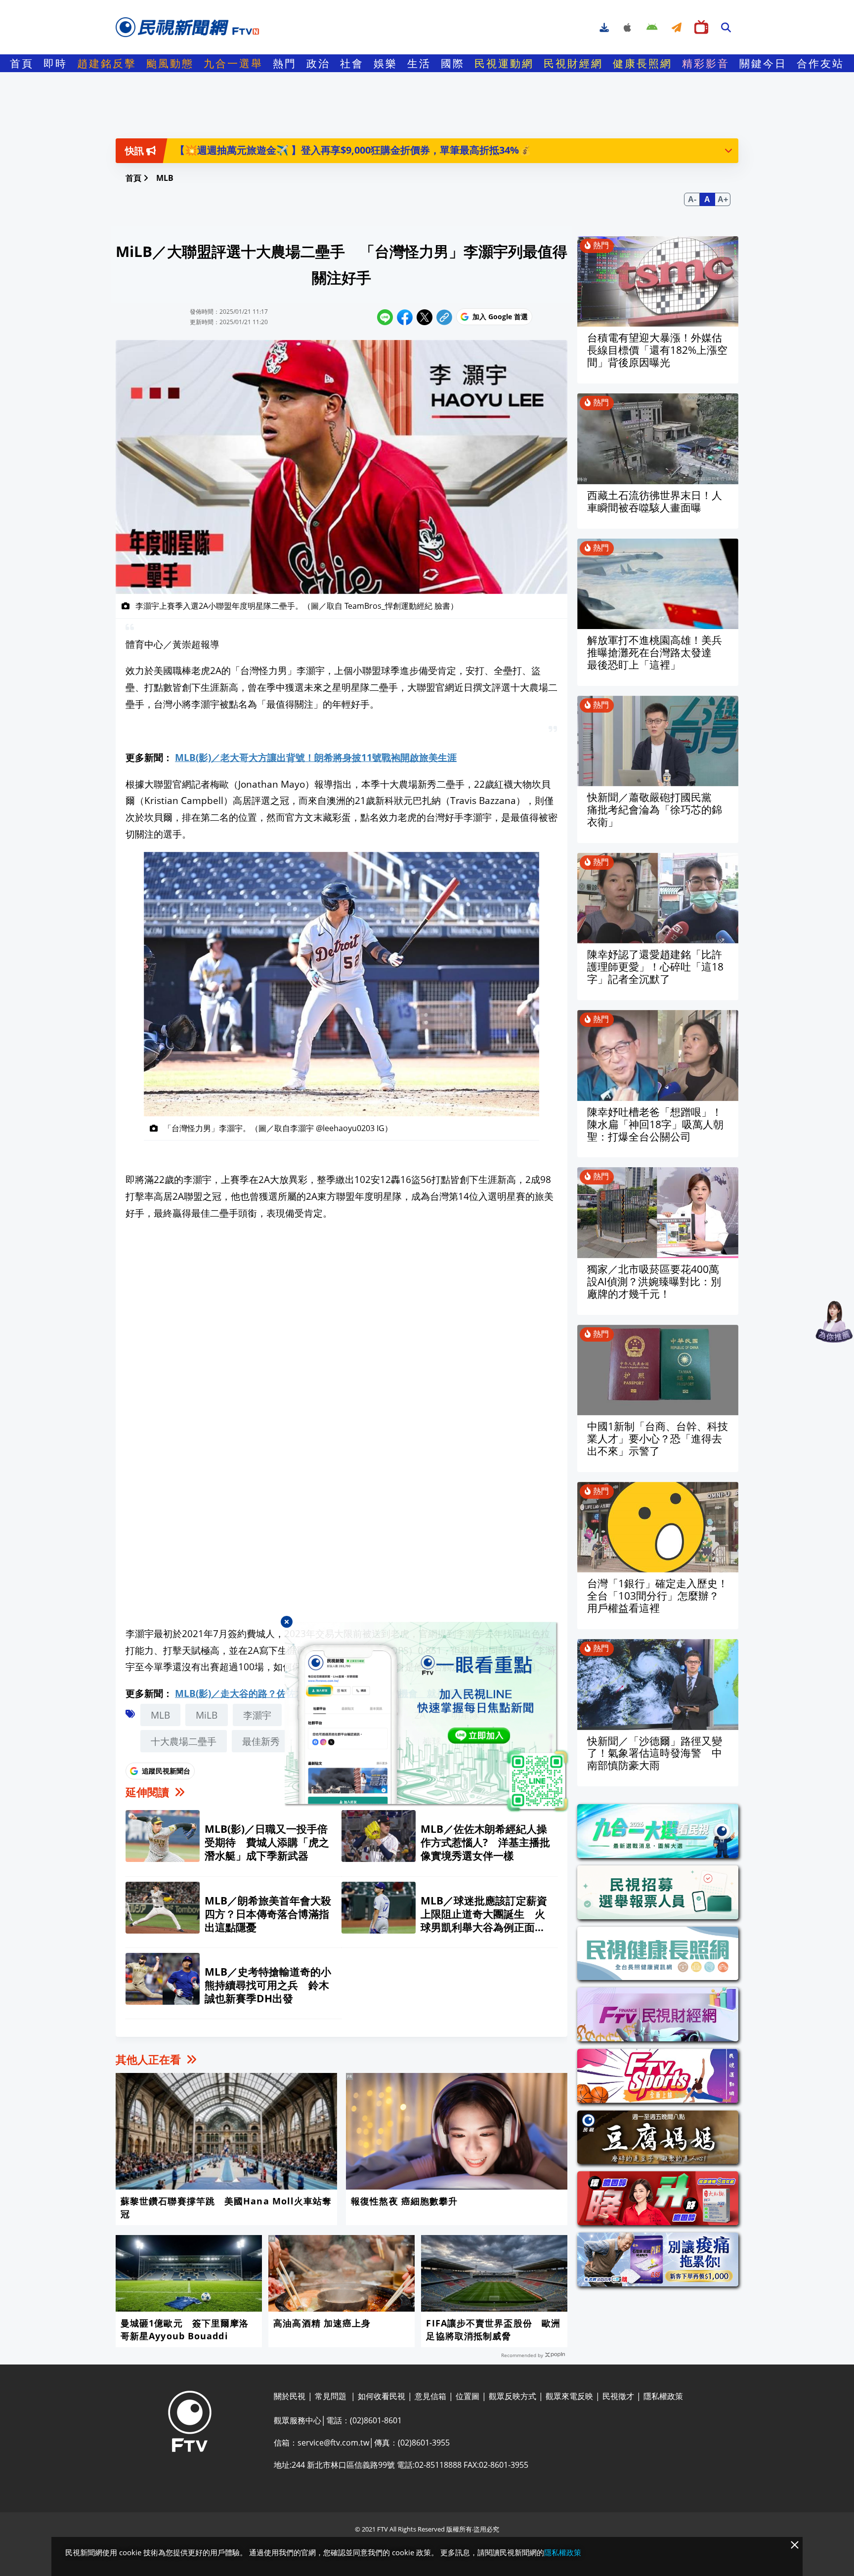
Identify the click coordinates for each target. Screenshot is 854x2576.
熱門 (285, 63)
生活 (419, 63)
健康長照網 (642, 63)
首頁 (22, 63)
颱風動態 (170, 63)
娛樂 (385, 63)
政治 (318, 63)
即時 (55, 63)
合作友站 (820, 63)
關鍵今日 (763, 63)
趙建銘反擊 (107, 63)
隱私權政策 (563, 2552)
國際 (453, 63)
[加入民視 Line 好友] (427, 1718)
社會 (352, 63)
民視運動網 (504, 63)
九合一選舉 (233, 63)
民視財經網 (573, 63)
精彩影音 (706, 63)
